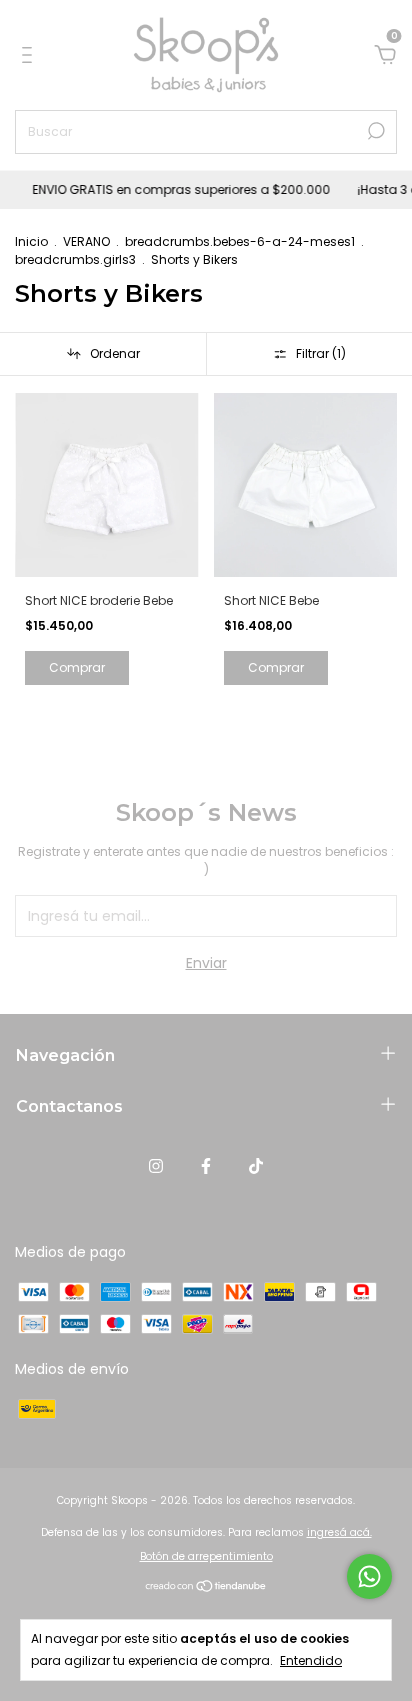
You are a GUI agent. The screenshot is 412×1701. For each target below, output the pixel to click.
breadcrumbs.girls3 (75, 259)
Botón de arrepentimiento (206, 1556)
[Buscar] (374, 131)
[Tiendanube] (206, 1588)
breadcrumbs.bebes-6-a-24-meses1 (240, 241)
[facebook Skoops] (206, 1167)
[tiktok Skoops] (256, 1167)
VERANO (86, 241)
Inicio (31, 241)
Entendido (311, 1660)
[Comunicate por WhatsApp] (369, 1576)
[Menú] (30, 56)
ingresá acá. (339, 1532)
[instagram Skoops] (156, 1167)
